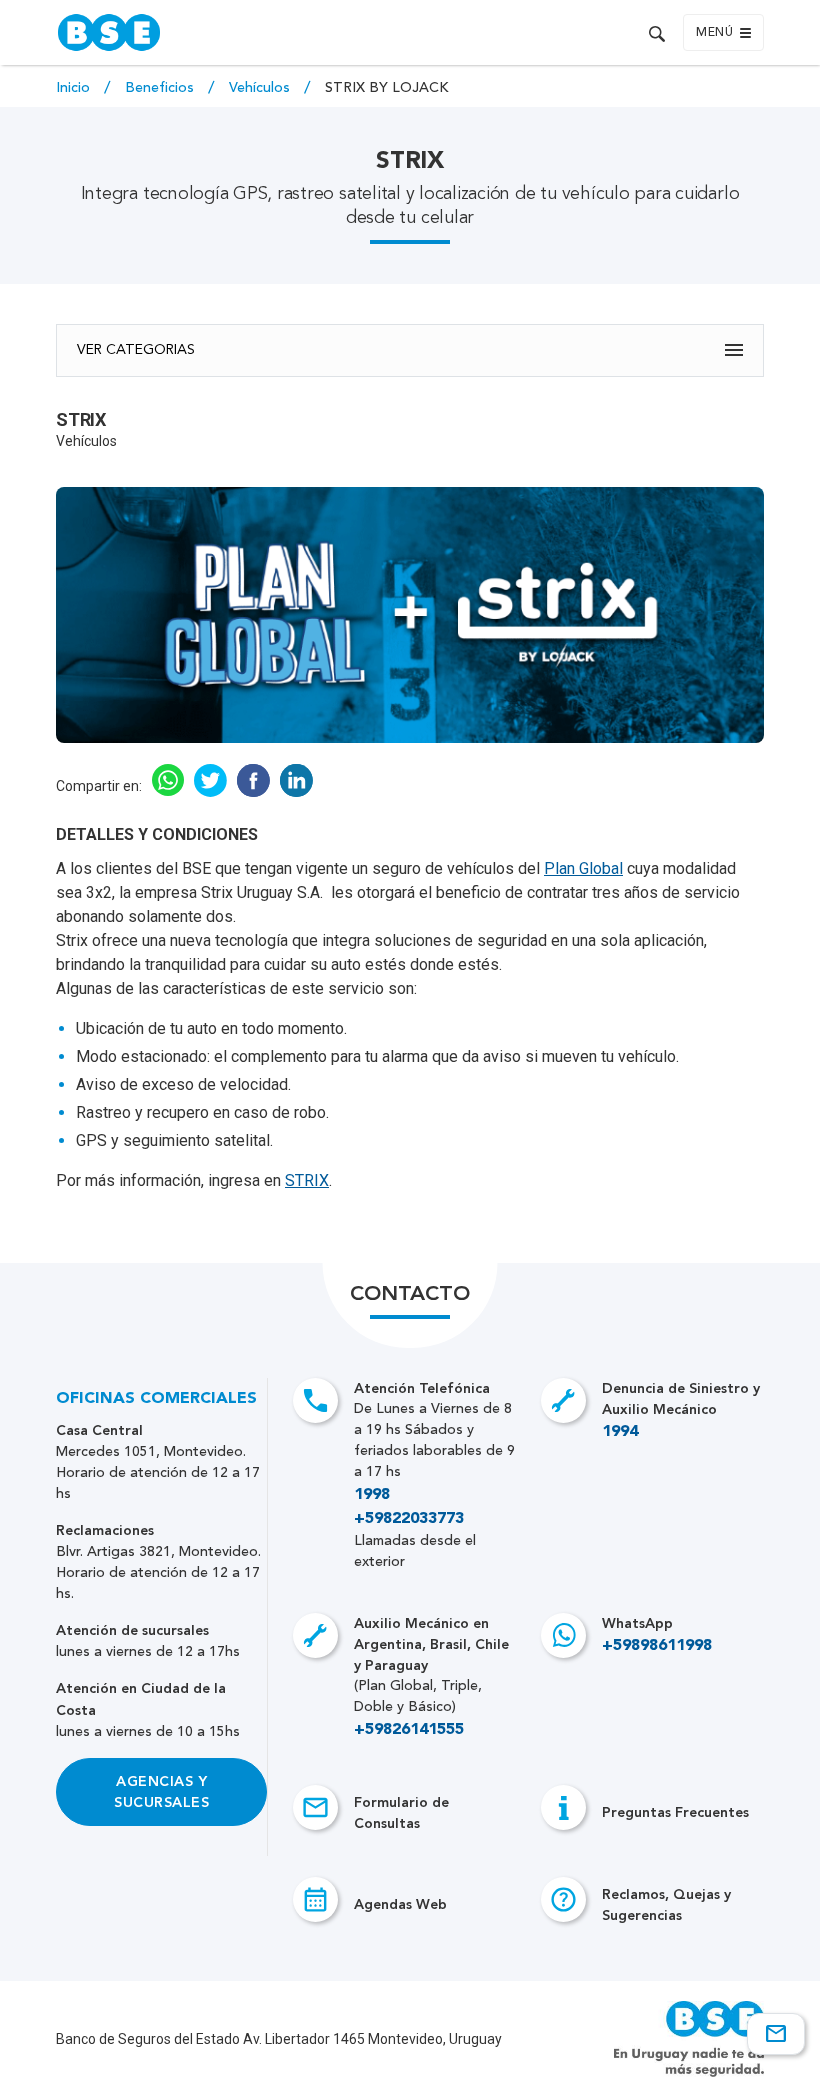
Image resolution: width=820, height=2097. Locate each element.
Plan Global (583, 868)
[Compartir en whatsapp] (168, 791)
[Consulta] (776, 2034)
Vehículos (261, 88)
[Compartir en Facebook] (253, 792)
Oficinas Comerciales (156, 1399)
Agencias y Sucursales (161, 1792)
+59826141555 (409, 1730)
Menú (714, 33)
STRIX (307, 1180)
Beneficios (161, 88)
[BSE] (229, 32)
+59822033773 (409, 1519)
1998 (372, 1495)
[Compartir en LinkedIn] (296, 792)
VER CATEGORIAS (136, 350)
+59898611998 (657, 1646)
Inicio (75, 88)
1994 (620, 1432)
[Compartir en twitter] (210, 792)
